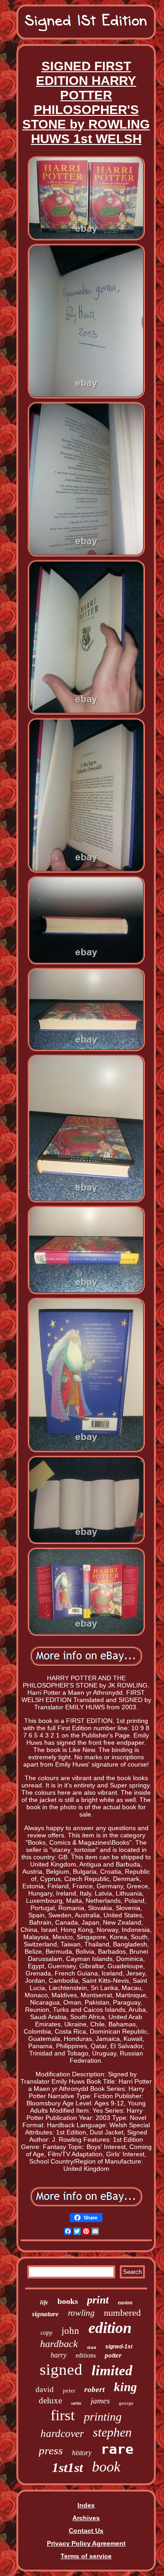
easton (125, 2303)
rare (117, 2449)
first (63, 2415)
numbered (122, 2313)
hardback (59, 2344)
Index (86, 2505)
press (51, 2450)
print (98, 2300)
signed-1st (119, 2347)
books (68, 2301)
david (45, 2390)
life (44, 2302)
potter (113, 2355)
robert (95, 2390)
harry (59, 2355)
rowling (81, 2313)
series (76, 2403)
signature (45, 2314)
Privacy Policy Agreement (86, 2543)
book (106, 2467)
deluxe (50, 2400)
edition (110, 2328)
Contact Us (86, 2531)
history (82, 2453)
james (100, 2401)
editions (86, 2355)
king (126, 2387)
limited (112, 2370)
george (126, 2403)
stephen (112, 2432)
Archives (86, 2518)
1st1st (67, 2467)
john (70, 2331)
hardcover (62, 2434)
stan (92, 2347)
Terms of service (86, 2556)
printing (103, 2417)
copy (46, 2333)
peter (69, 2390)
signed (61, 2370)
